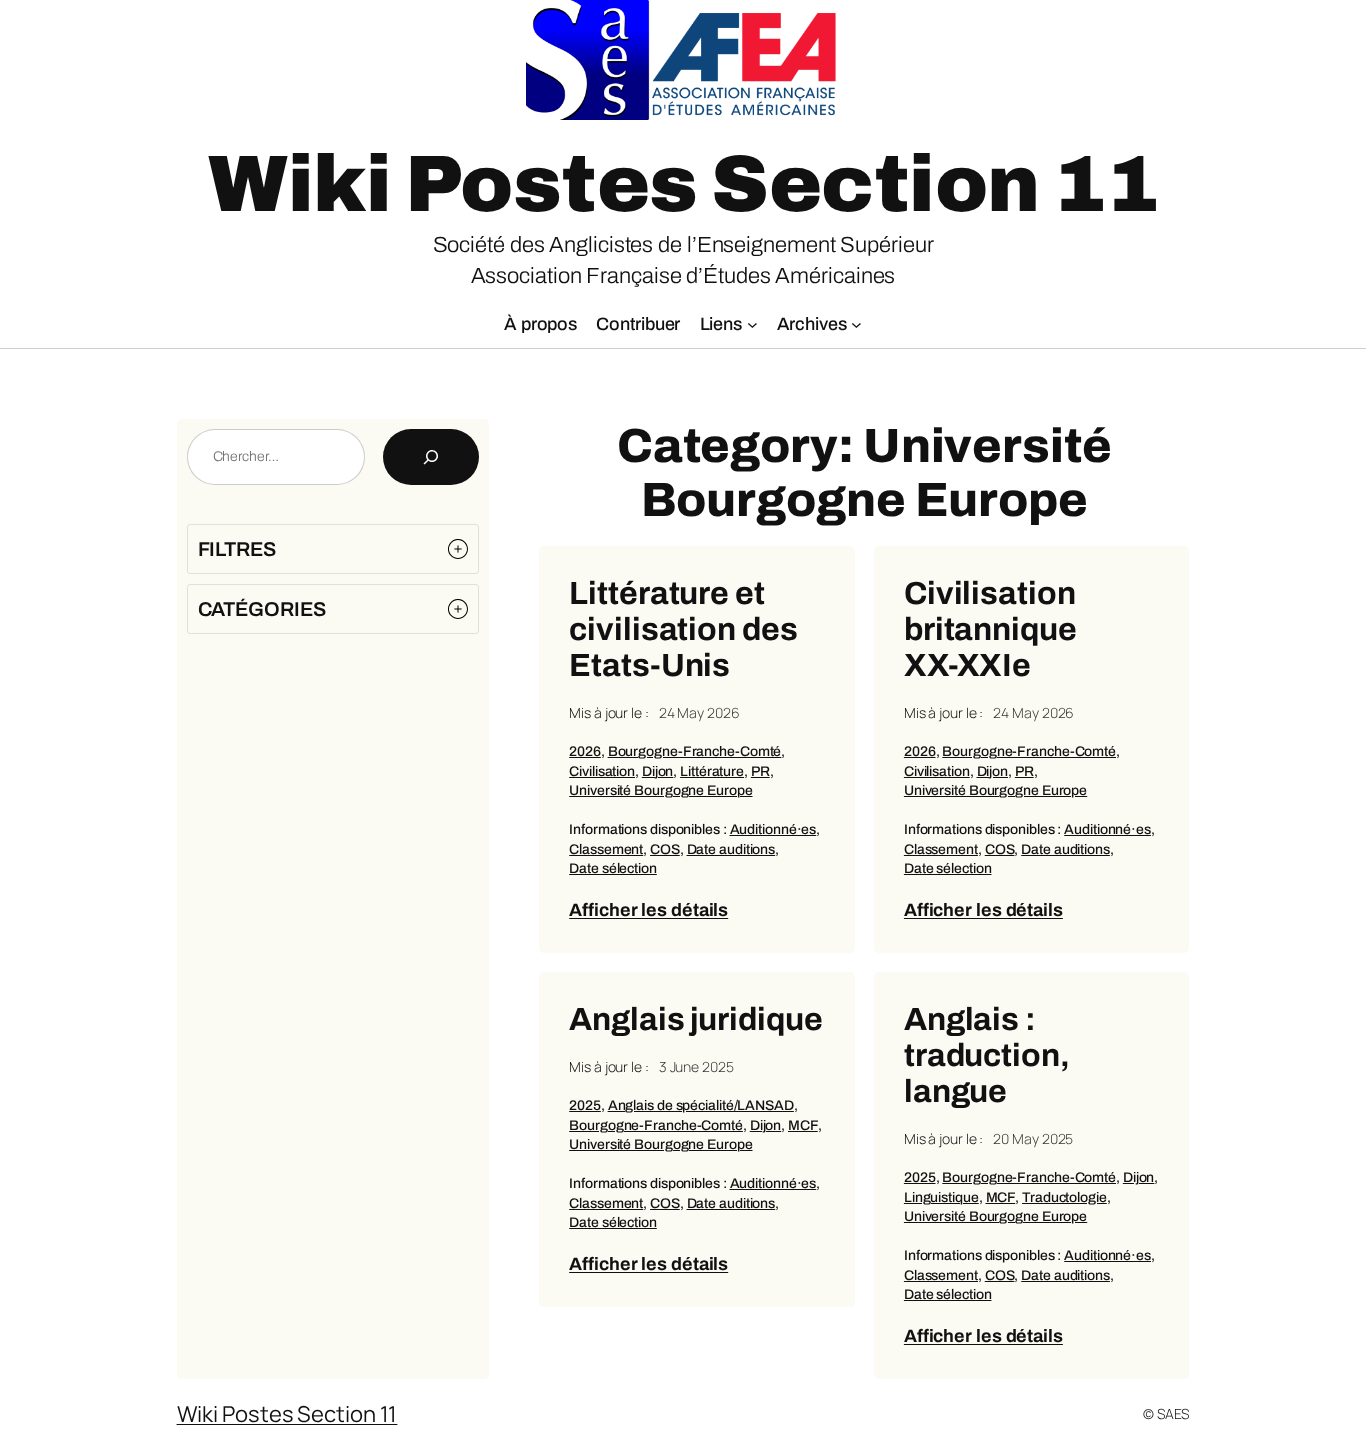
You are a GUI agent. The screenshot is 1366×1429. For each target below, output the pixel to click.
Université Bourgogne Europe (660, 790)
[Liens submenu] (752, 324)
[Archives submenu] (856, 324)
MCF (803, 1125)
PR (760, 771)
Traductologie (1064, 1197)
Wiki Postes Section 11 (683, 184)
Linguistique (941, 1197)
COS (665, 849)
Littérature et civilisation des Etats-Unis (683, 629)
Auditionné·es (773, 829)
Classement (606, 849)
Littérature (712, 771)
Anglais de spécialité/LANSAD (701, 1105)
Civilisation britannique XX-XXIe (990, 629)
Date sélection (613, 868)
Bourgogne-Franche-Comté (695, 751)
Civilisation (602, 771)
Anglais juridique (695, 1019)
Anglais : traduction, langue (987, 1055)
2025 (585, 1105)
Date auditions (731, 849)
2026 (585, 751)
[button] (333, 549)
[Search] (431, 457)
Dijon (658, 771)
